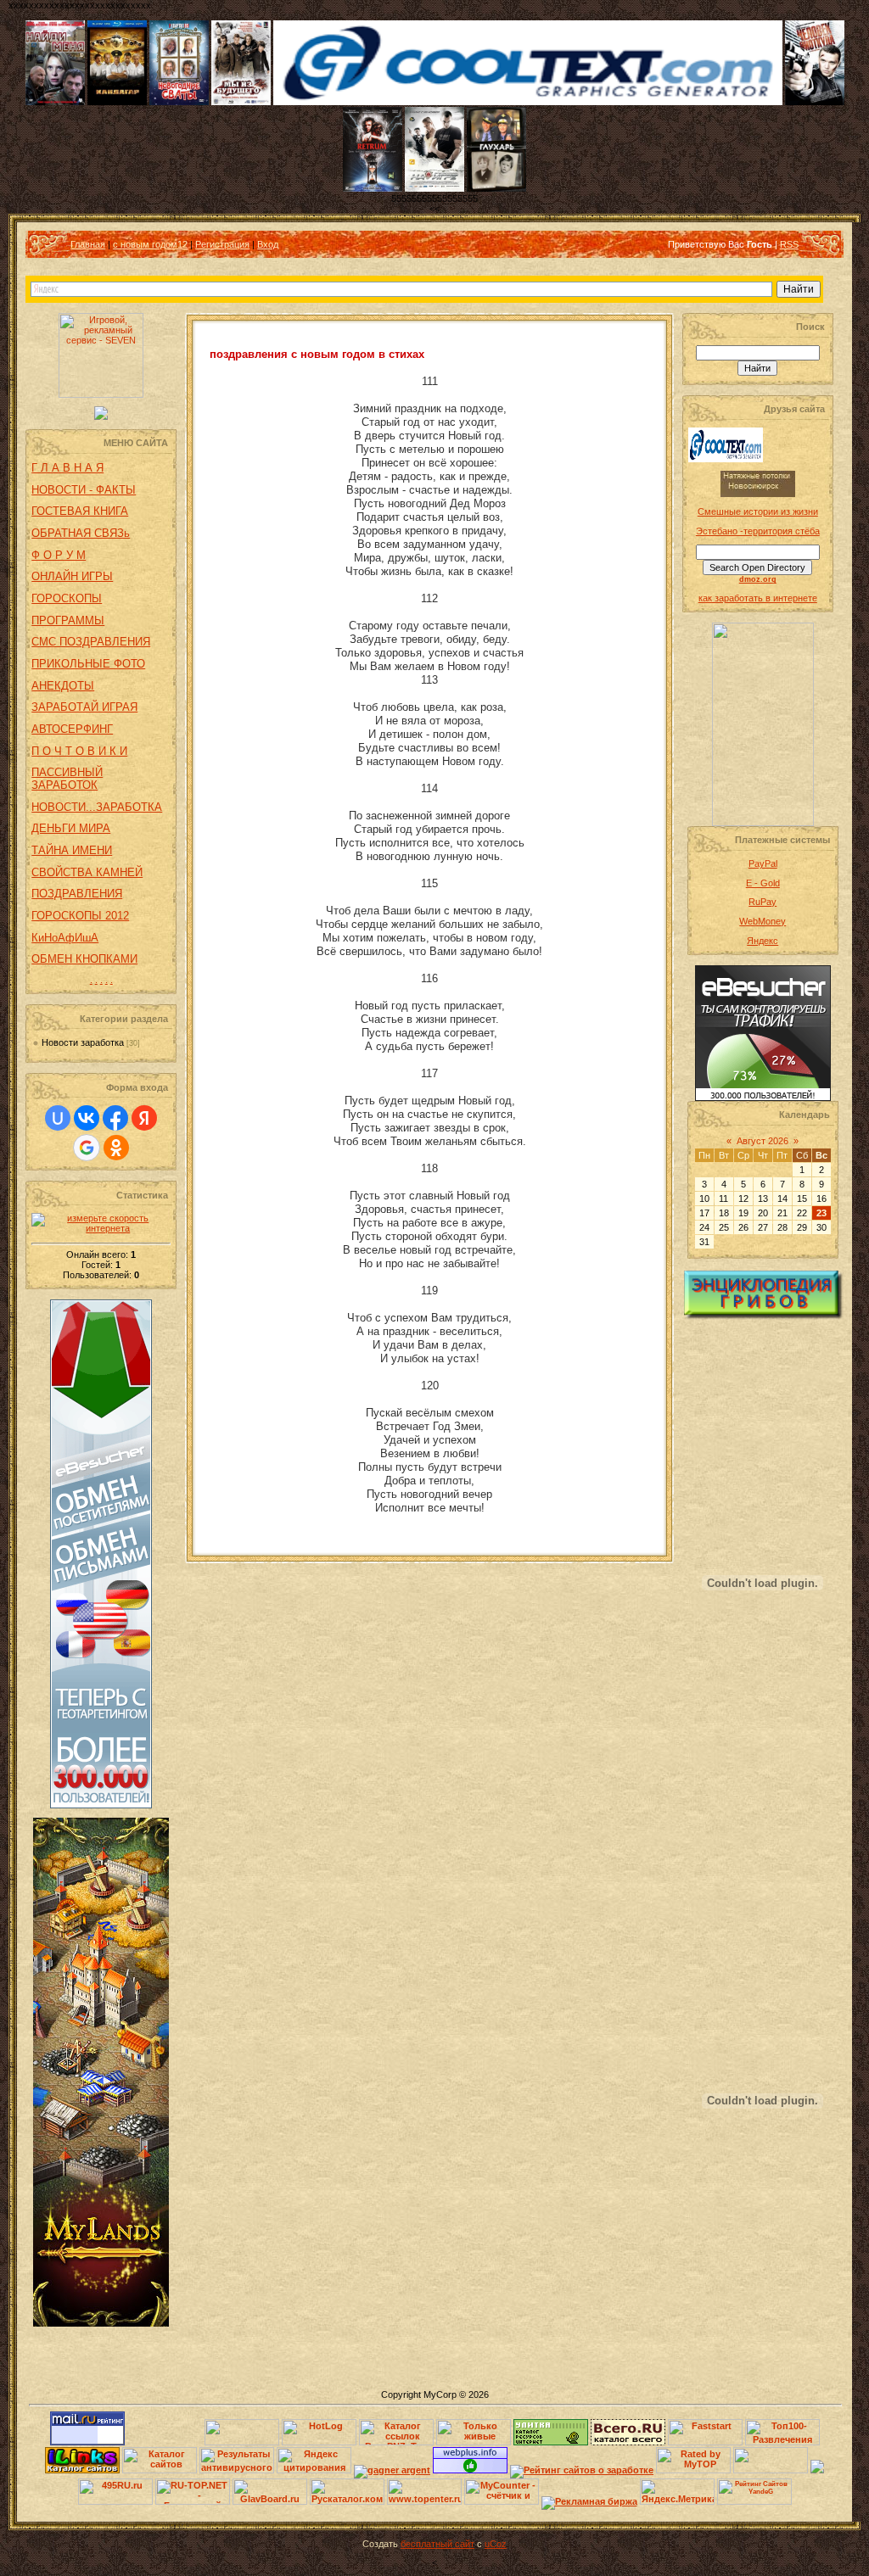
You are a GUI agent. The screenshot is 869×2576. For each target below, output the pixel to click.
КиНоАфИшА (65, 938)
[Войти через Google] (87, 1148)
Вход (268, 244)
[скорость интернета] (101, 1228)
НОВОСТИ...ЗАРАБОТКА (97, 807)
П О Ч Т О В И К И (79, 751)
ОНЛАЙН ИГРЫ (72, 576)
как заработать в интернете (758, 598)
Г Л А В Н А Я (67, 468)
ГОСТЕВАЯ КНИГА (80, 511)
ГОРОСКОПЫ (67, 598)
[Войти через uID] (58, 1118)
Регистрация (222, 244)
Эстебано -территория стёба (758, 531)
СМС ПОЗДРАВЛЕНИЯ (91, 642)
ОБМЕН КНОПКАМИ (84, 959)
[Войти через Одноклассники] (116, 1148)
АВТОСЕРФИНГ (72, 729)
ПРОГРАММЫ (68, 620)
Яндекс (762, 941)
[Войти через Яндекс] (144, 1118)
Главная (88, 244)
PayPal (763, 863)
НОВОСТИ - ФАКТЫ (84, 490)
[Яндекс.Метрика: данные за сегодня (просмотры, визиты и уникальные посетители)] (677, 2492)
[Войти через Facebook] (115, 1118)
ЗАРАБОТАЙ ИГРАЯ (84, 707)
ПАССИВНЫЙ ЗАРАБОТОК (67, 779)
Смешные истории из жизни (758, 511)
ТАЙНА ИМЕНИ (72, 850)
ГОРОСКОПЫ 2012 (80, 916)
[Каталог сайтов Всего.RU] (628, 2442)
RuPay (762, 902)
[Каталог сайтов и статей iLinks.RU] (82, 2470)
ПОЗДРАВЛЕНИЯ (77, 894)
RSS (789, 244)
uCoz (496, 2544)
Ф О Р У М (59, 555)
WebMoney (762, 921)
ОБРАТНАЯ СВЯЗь (81, 533)
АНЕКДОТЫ (63, 686)
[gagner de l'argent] (392, 2470)
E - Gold (763, 883)
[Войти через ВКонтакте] (87, 1118)
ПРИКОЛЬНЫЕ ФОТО (88, 664)
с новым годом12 (150, 244)
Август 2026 (762, 1141)
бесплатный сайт (437, 2544)
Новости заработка (83, 1042)
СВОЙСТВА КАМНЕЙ (87, 872)
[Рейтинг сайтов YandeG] (754, 2503)
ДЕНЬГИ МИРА (71, 828)
